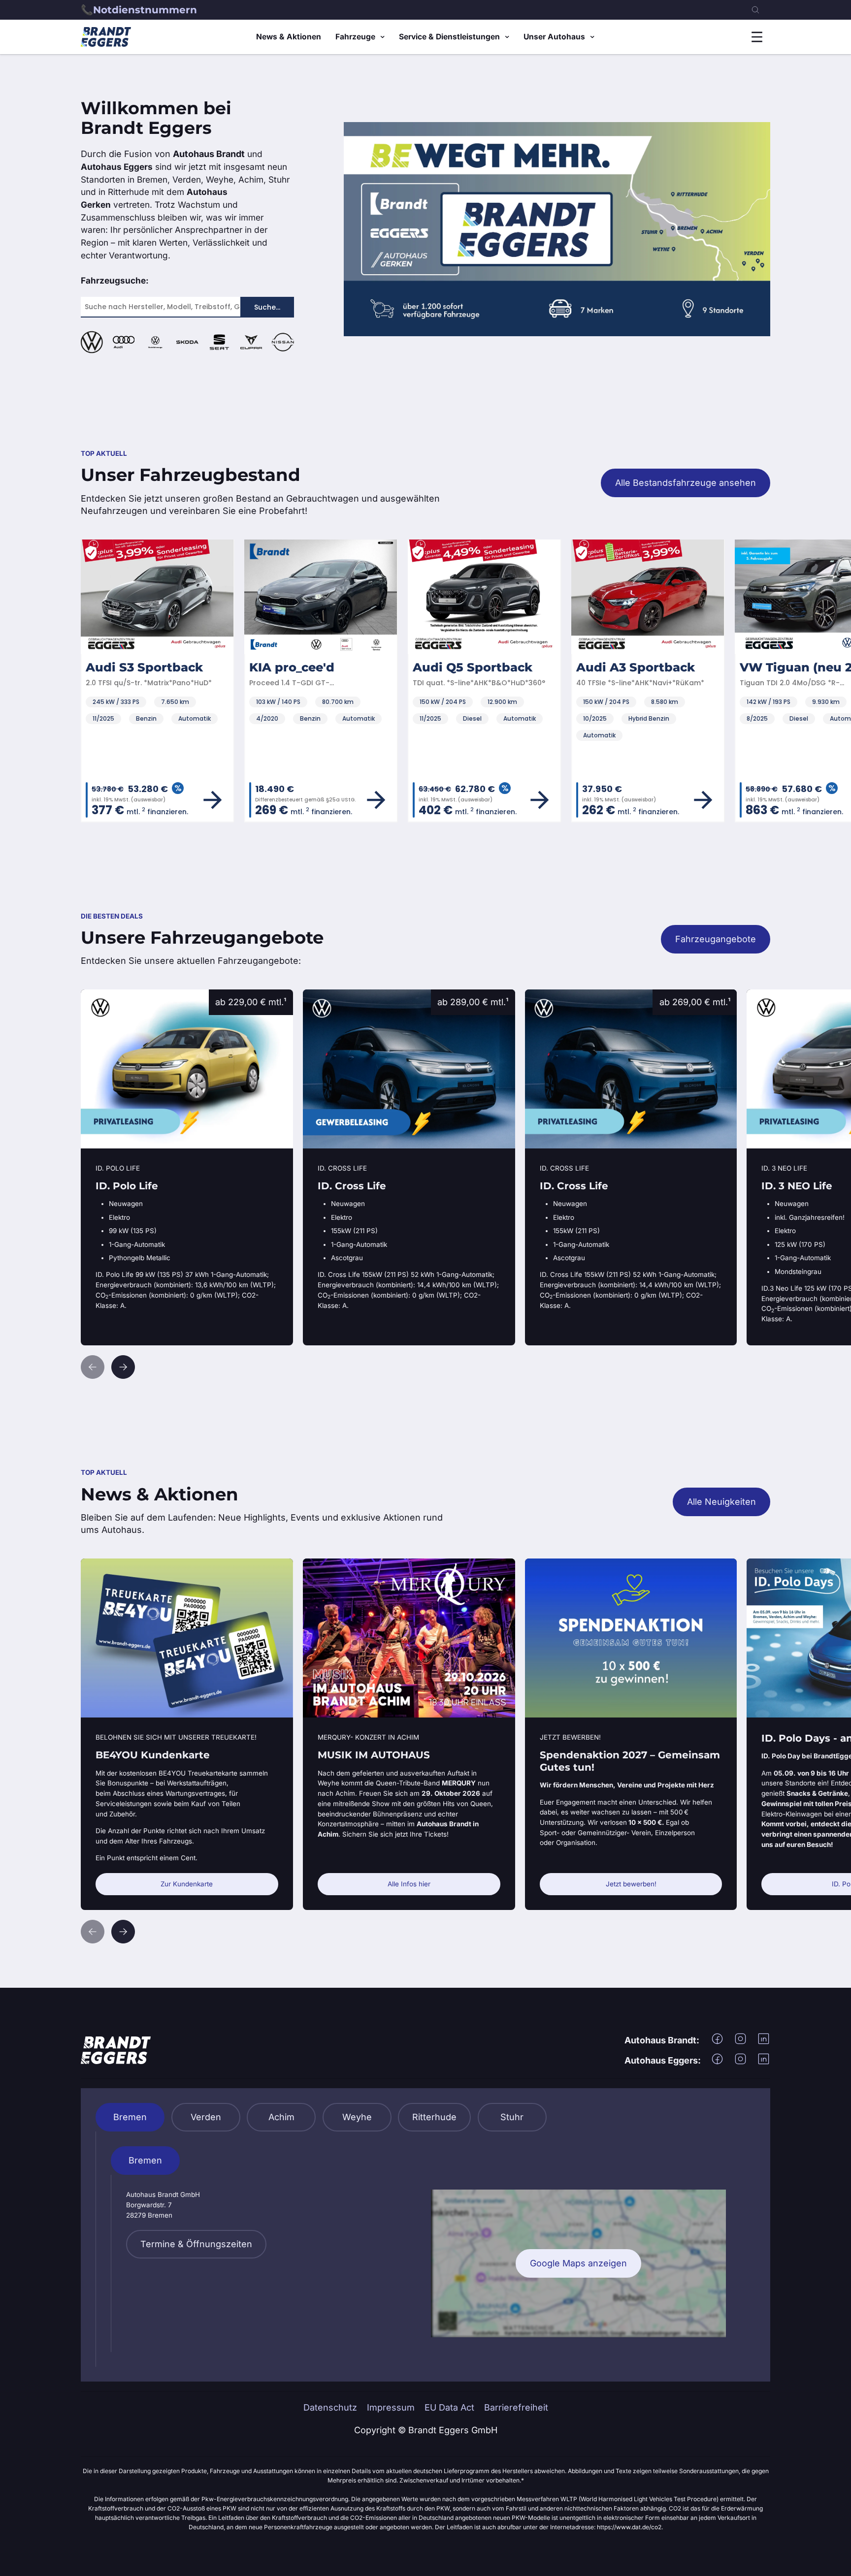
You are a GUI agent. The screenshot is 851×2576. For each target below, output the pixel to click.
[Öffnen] (757, 37)
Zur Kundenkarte (187, 1884)
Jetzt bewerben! (631, 1884)
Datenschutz (330, 2407)
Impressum (391, 2407)
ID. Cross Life (331, 996)
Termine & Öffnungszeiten (196, 2244)
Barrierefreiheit (516, 2407)
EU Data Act (449, 2407)
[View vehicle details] (213, 800)
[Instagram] (740, 2042)
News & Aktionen (289, 37)
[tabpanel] (426, 2249)
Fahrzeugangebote (716, 939)
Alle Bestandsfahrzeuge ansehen (686, 483)
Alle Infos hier (409, 1884)
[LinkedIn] (764, 2042)
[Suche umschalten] (755, 10)
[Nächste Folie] (123, 1367)
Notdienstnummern (145, 10)
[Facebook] (717, 2042)
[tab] (130, 2117)
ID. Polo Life (106, 996)
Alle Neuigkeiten (721, 1502)
